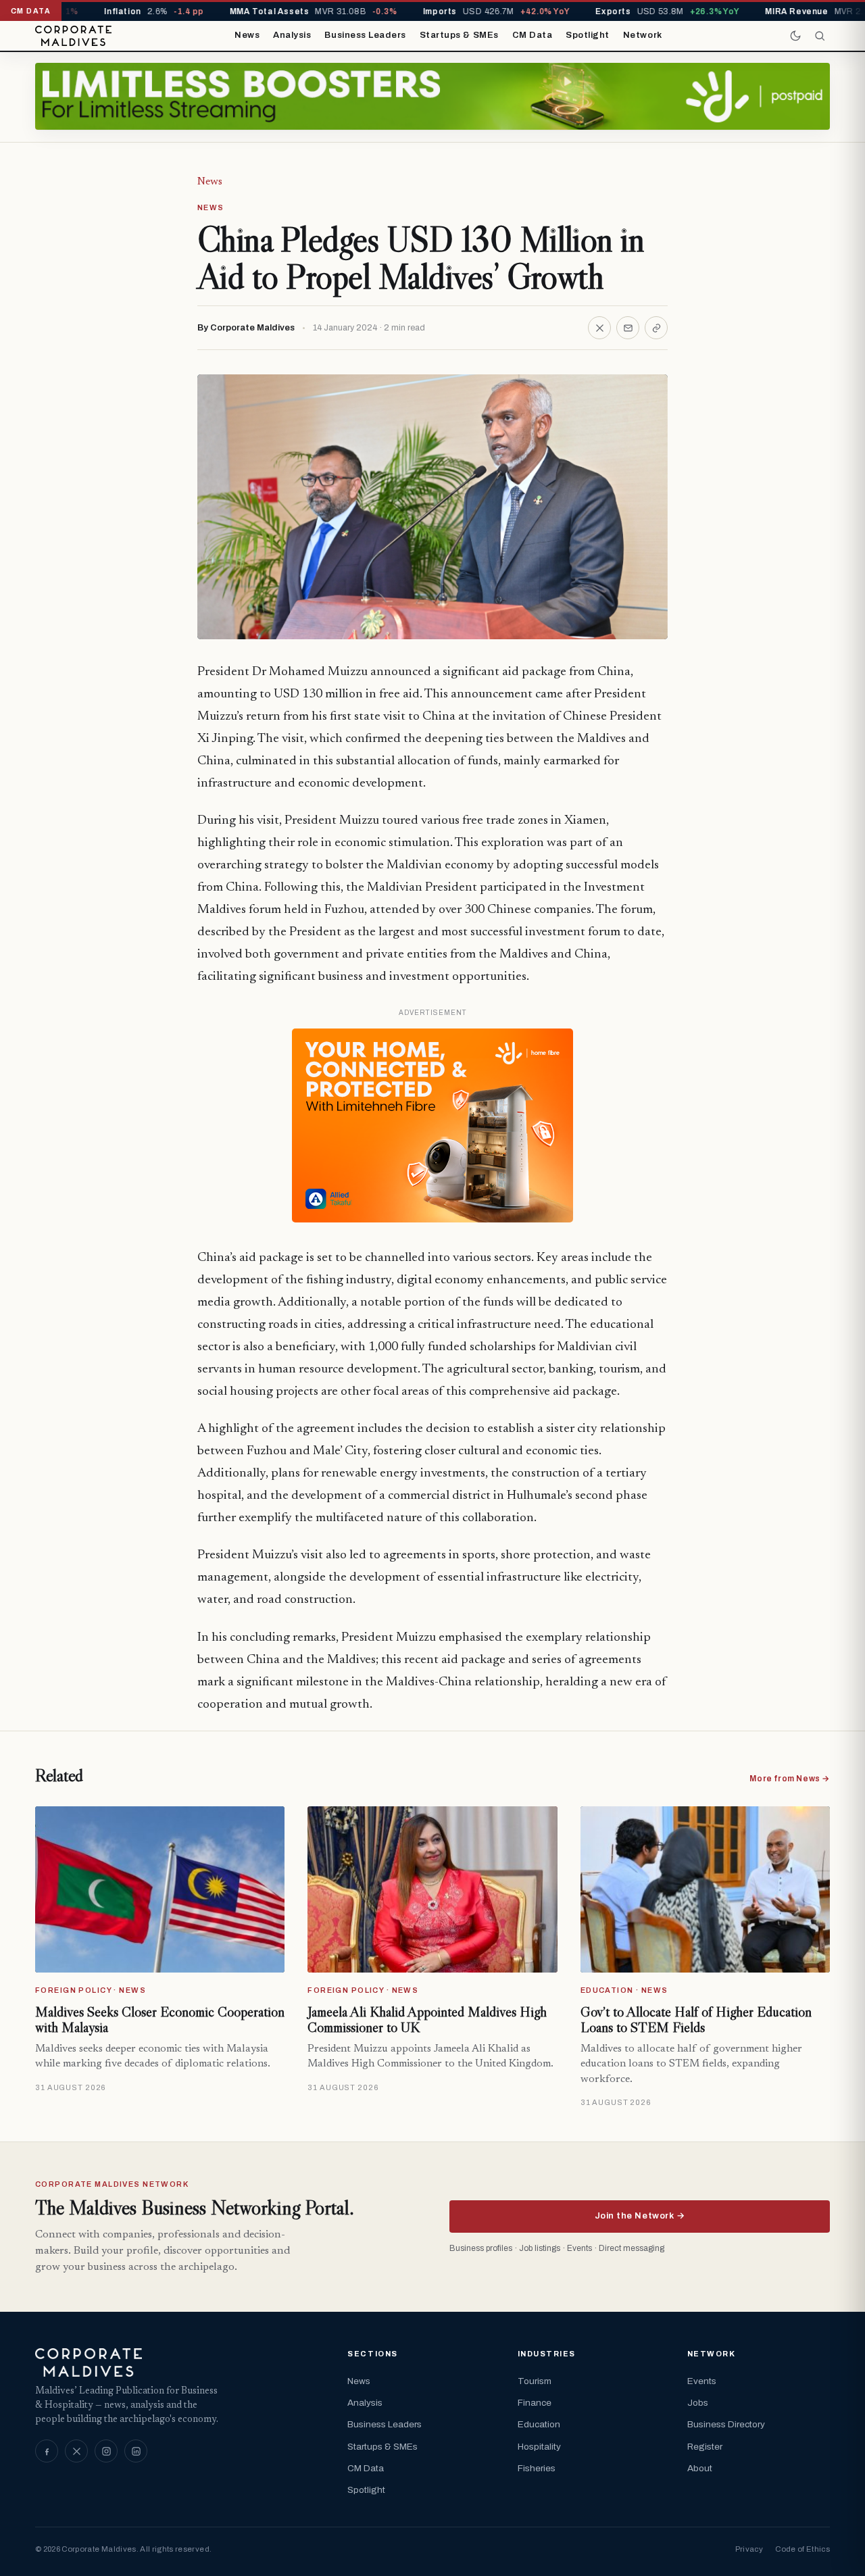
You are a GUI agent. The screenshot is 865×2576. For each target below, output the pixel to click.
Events (702, 2381)
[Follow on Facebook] (47, 2451)
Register (705, 2447)
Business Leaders (365, 35)
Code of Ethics (802, 2549)
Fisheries (537, 2468)
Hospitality (539, 2447)
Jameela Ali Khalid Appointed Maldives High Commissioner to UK (427, 2020)
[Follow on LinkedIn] (136, 2451)
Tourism (535, 2381)
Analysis (292, 35)
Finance (535, 2403)
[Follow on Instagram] (106, 2451)
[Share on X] (599, 328)
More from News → (790, 1779)
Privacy (749, 2549)
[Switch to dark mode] (795, 36)
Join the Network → (640, 2216)
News (247, 35)
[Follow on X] (76, 2451)
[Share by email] (628, 328)
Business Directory (726, 2424)
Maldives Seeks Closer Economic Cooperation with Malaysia (160, 2020)
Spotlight (588, 35)
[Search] (820, 36)
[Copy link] (656, 328)
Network (643, 35)
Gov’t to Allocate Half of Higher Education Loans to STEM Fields (696, 2020)
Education (539, 2424)
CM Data (533, 35)
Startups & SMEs (459, 35)
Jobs (698, 2403)
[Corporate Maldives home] (73, 36)
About (700, 2468)
